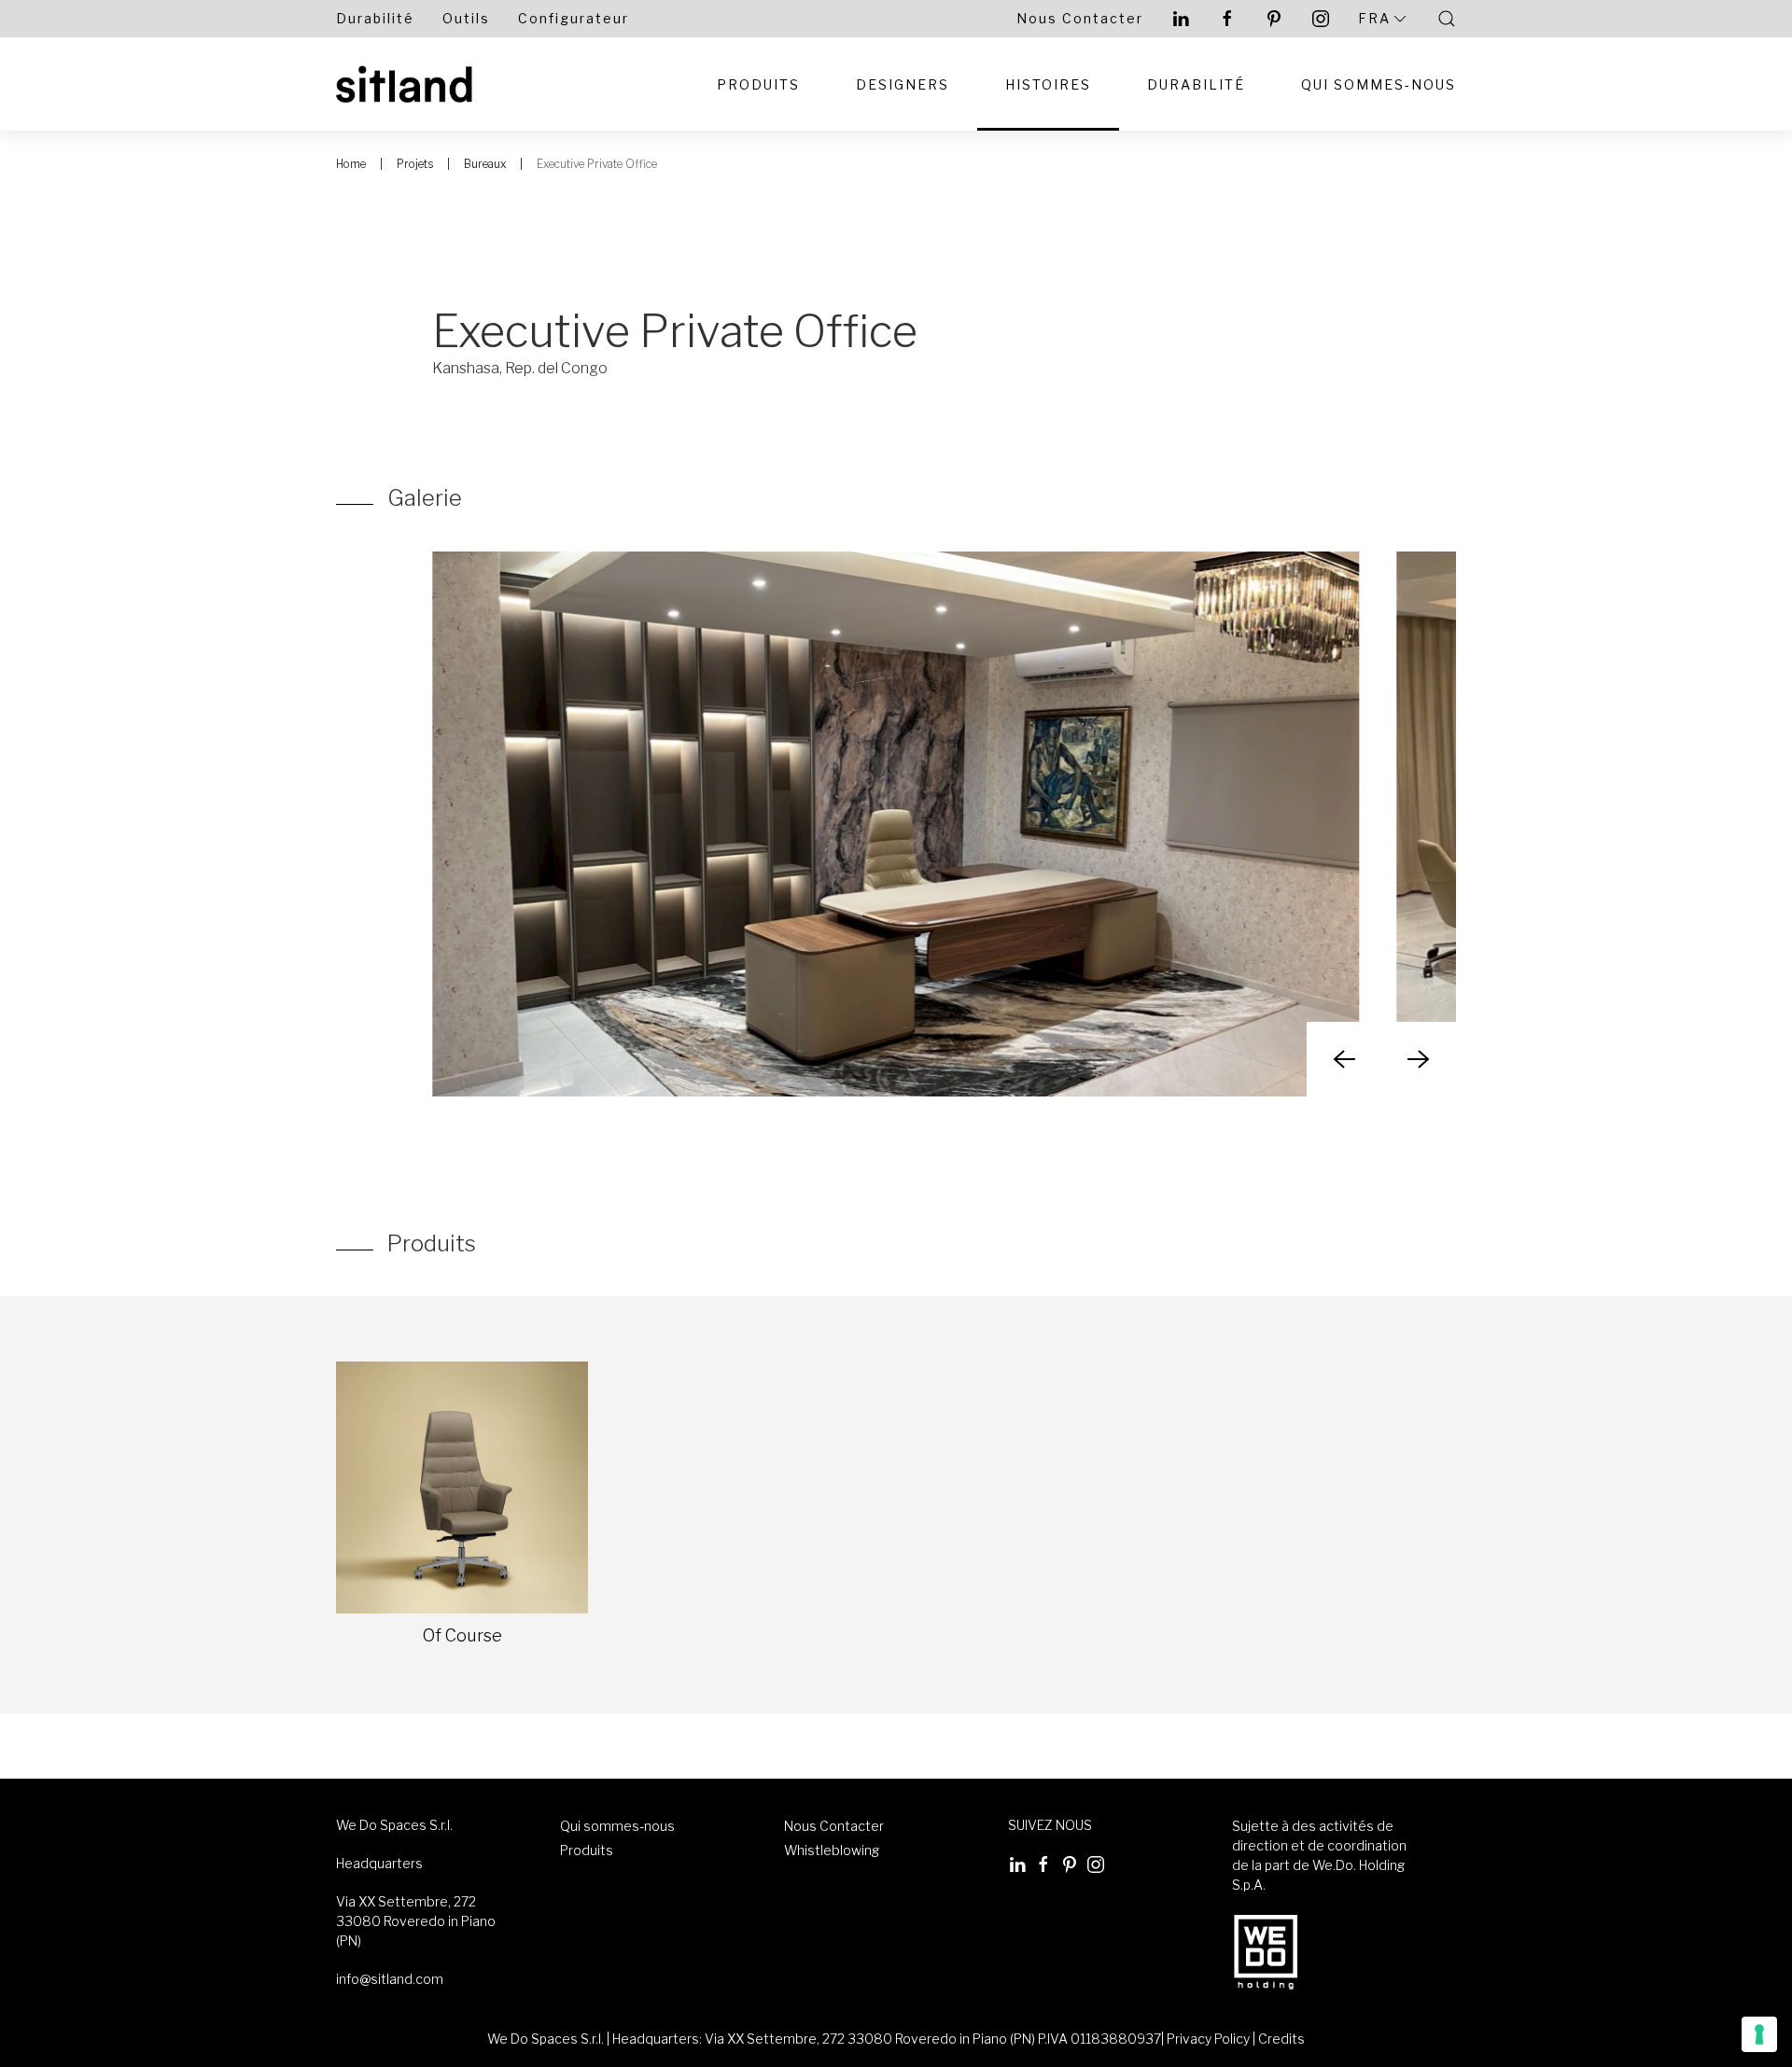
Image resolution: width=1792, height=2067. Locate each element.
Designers (903, 84)
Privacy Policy (1208, 2039)
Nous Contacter (1080, 18)
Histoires (1048, 84)
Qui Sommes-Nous (1379, 84)
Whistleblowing (832, 1850)
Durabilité (375, 18)
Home (351, 164)
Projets (415, 164)
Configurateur (574, 18)
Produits (758, 84)
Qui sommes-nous (617, 1826)
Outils (466, 18)
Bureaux (485, 164)
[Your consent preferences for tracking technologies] (1759, 2034)
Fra (1374, 18)
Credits (1281, 2039)
